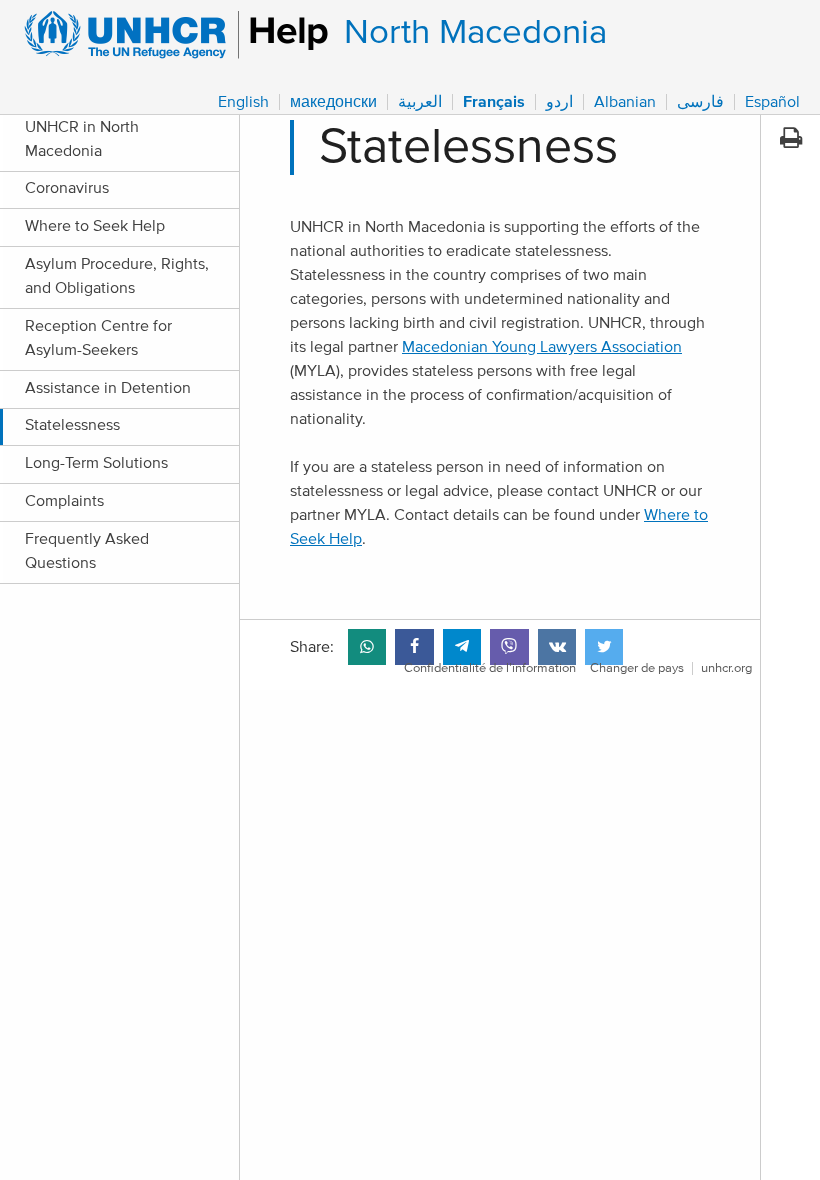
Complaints (64, 501)
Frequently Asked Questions (87, 551)
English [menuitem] (243, 102)
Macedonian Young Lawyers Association (542, 347)
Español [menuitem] (772, 102)
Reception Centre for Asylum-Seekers (98, 338)
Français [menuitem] (494, 102)
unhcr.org (726, 668)
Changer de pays (637, 668)
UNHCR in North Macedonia (82, 139)
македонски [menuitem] (333, 102)
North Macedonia (475, 32)
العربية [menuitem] (420, 102)
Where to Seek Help (95, 226)
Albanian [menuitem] (625, 102)
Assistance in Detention (108, 388)
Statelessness (72, 425)
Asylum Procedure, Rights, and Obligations (117, 276)
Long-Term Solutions (96, 463)
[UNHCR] (167, 35)
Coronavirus (67, 188)
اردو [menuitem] (559, 102)
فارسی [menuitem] (700, 102)
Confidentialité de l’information (490, 668)
